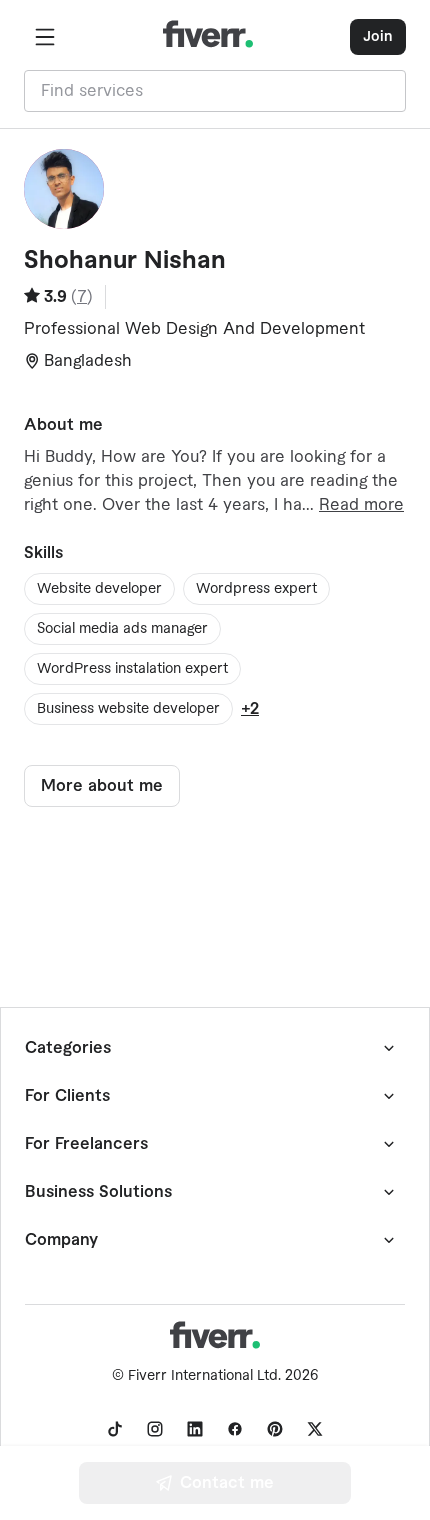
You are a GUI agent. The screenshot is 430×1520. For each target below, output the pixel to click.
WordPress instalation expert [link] (132, 669)
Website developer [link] (99, 589)
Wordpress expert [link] (256, 589)
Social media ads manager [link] (122, 629)
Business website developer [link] (128, 709)
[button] (45, 37)
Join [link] (378, 37)
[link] (115, 1429)
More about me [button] (102, 786)
